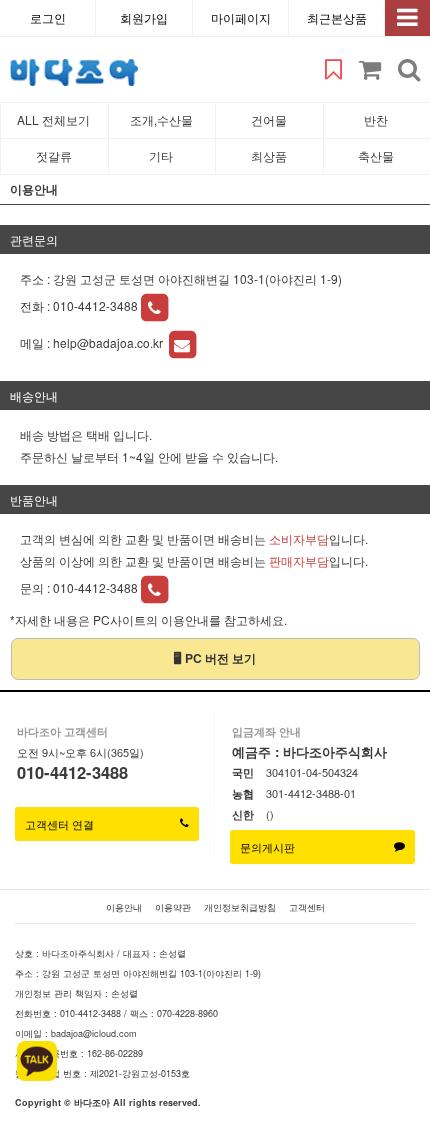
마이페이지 (241, 17)
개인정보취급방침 (240, 907)
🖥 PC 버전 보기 (215, 658)
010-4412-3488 (95, 305)
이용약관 (173, 907)
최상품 (269, 155)
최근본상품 (337, 17)
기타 (161, 155)
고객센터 (307, 907)
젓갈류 (54, 155)
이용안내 (124, 907)
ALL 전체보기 (53, 119)
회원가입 (144, 17)
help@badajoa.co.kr (109, 342)
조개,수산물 (161, 119)
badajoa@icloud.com (94, 1033)
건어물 (269, 119)
